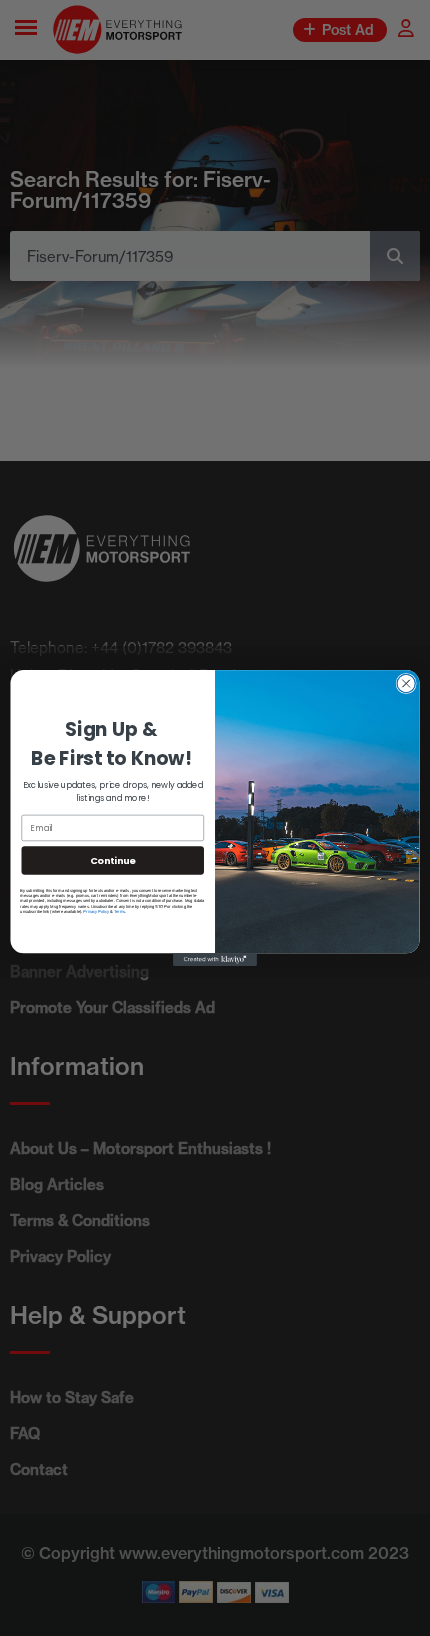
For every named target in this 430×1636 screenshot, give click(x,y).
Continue (113, 859)
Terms (120, 911)
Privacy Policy (96, 911)
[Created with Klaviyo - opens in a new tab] (215, 959)
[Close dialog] (406, 683)
